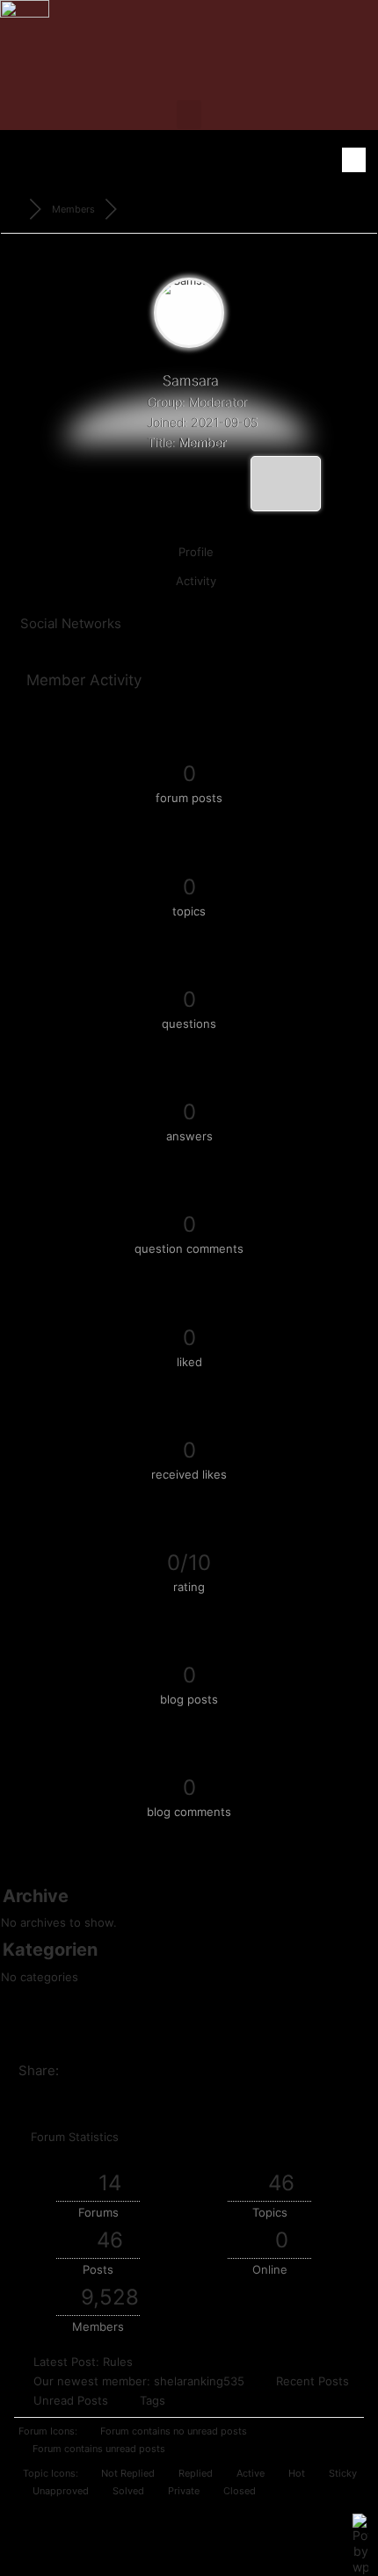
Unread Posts (71, 2400)
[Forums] (15, 209)
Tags (153, 2400)
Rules (118, 2362)
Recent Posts (313, 2381)
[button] (189, 115)
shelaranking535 (199, 2381)
